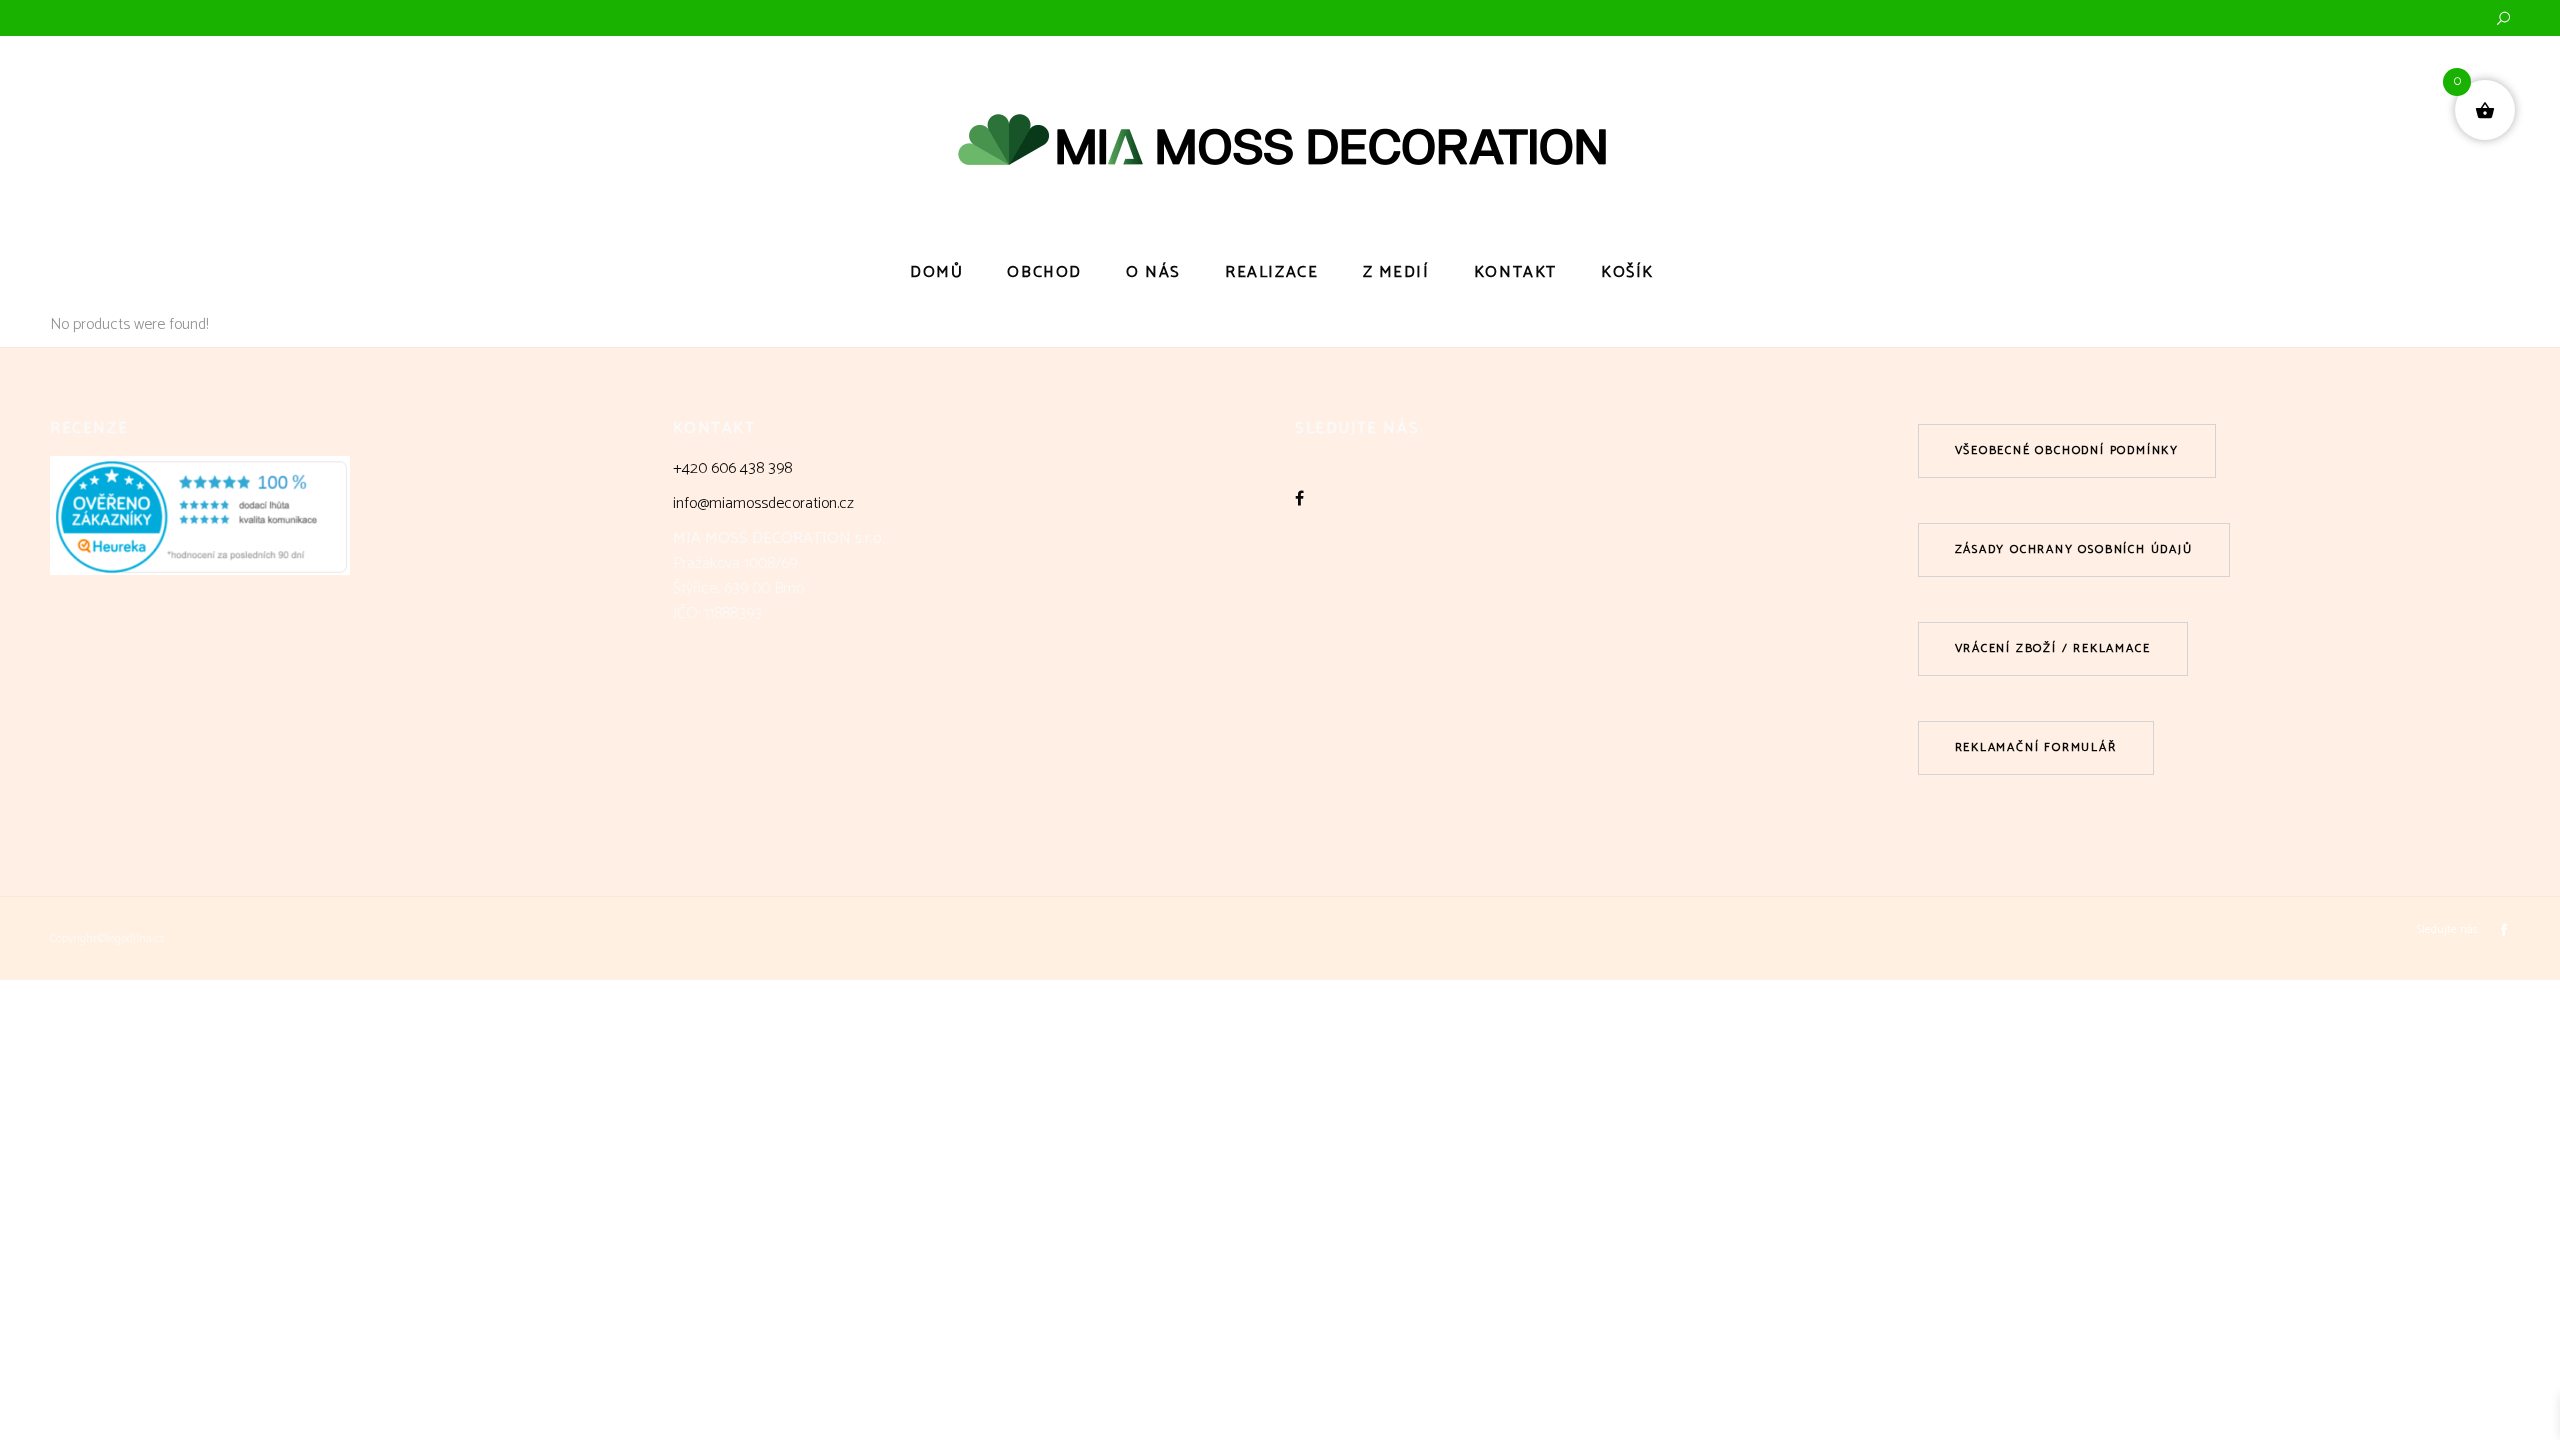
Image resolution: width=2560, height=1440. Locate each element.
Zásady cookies (2190, 1402)
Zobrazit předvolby (2452, 1357)
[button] (2520, 1206)
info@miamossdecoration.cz (763, 503)
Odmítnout (2287, 1357)
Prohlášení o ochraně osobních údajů (2329, 1402)
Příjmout (2121, 1357)
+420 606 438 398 (732, 468)
